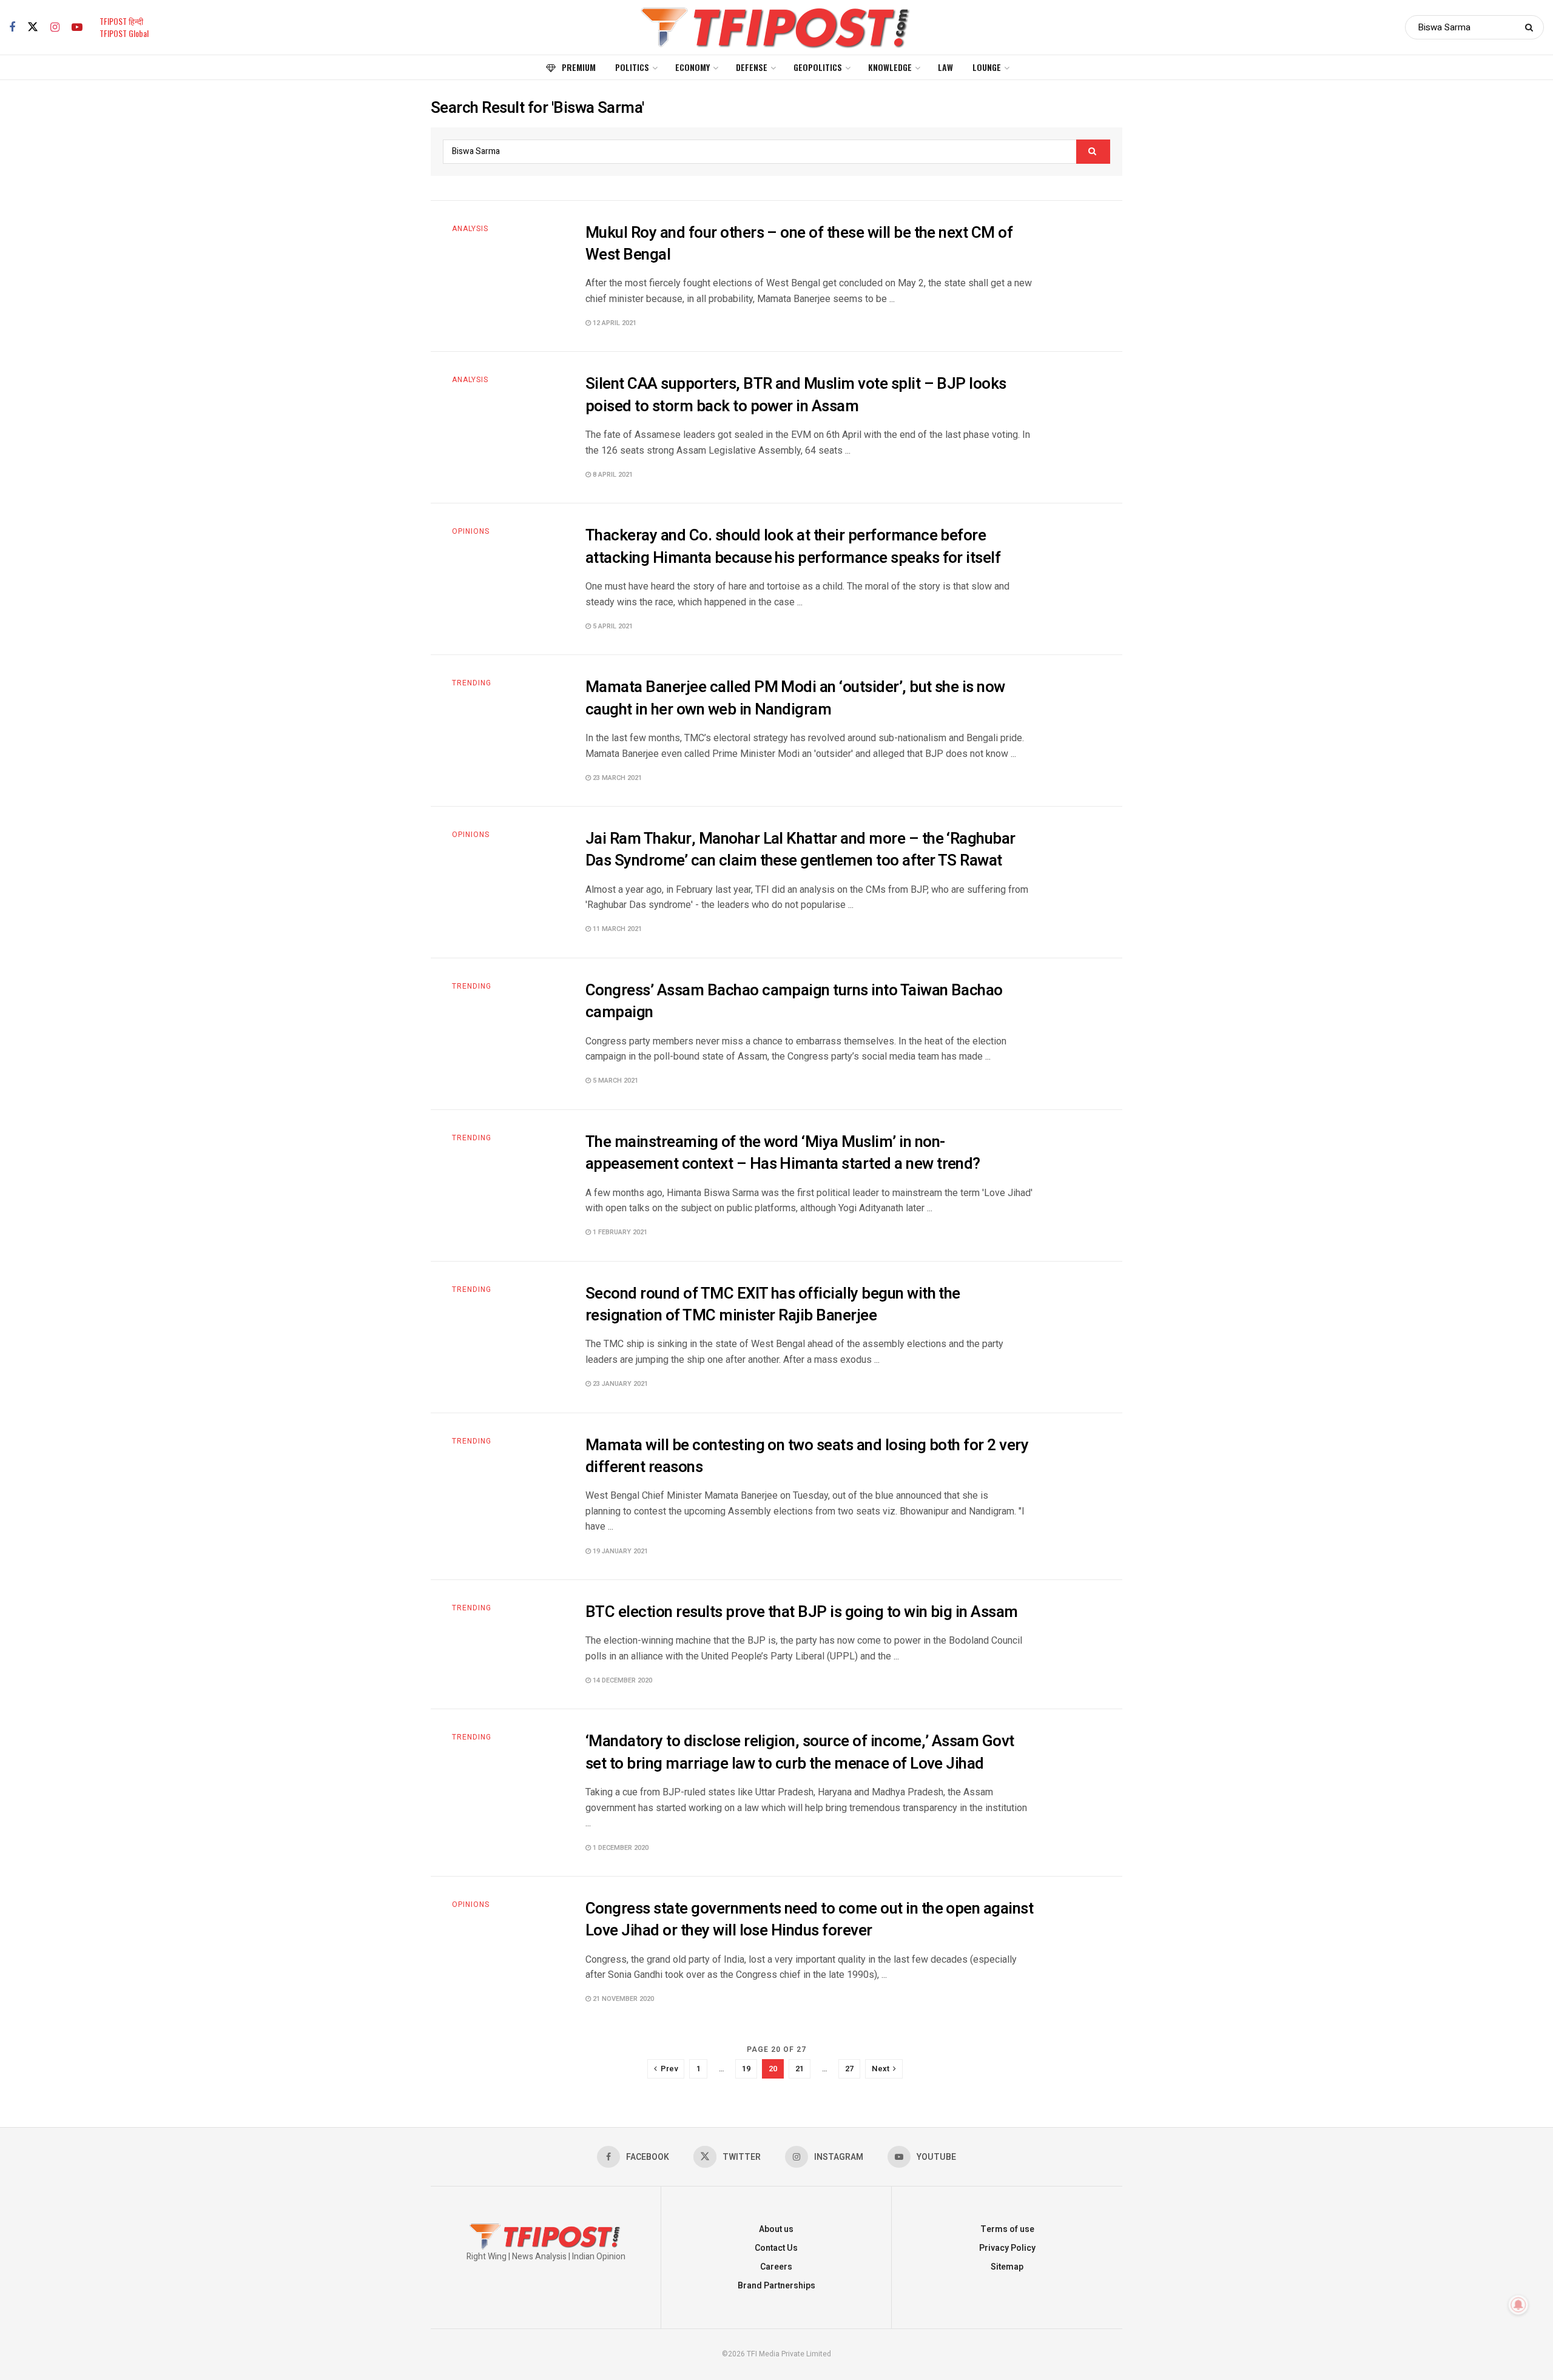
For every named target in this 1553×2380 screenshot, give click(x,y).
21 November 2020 (622, 1999)
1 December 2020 (620, 1848)
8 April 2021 (612, 475)
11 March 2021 (616, 929)
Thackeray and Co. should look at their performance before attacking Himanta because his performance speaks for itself (793, 546)
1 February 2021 (619, 1232)
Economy (692, 67)
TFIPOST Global (124, 33)
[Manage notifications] (1518, 2305)
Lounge (987, 67)
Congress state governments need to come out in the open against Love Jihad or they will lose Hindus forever (809, 1920)
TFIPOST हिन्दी (121, 21)
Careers (776, 2267)
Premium (579, 67)
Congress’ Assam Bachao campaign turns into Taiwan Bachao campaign (794, 1001)
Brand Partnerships (776, 2286)
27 (849, 2069)
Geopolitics (818, 67)
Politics (632, 67)
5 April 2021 (612, 626)
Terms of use (1007, 2229)
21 (800, 2069)
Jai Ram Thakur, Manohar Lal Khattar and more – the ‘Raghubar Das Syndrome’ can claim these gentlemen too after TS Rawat (800, 850)
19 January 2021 (619, 1551)
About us (776, 2229)
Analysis (470, 229)
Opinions (471, 531)
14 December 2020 (622, 1680)
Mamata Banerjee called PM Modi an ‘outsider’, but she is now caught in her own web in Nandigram (795, 698)
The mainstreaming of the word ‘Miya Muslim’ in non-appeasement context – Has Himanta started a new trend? (783, 1153)
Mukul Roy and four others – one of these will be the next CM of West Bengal (799, 244)
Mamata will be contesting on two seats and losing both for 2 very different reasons (807, 1456)
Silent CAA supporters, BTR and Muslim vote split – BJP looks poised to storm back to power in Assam (796, 395)
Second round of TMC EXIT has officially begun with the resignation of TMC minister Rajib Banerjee (773, 1305)
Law (945, 67)
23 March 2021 (616, 778)
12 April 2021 (614, 323)
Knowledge (890, 67)
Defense (752, 67)
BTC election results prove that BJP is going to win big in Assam (802, 1612)
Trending (472, 683)
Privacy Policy (1007, 2248)
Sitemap (1007, 2267)
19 (746, 2069)
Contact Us (776, 2248)
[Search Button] (1531, 27)
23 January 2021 (619, 1384)
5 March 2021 (615, 1081)
